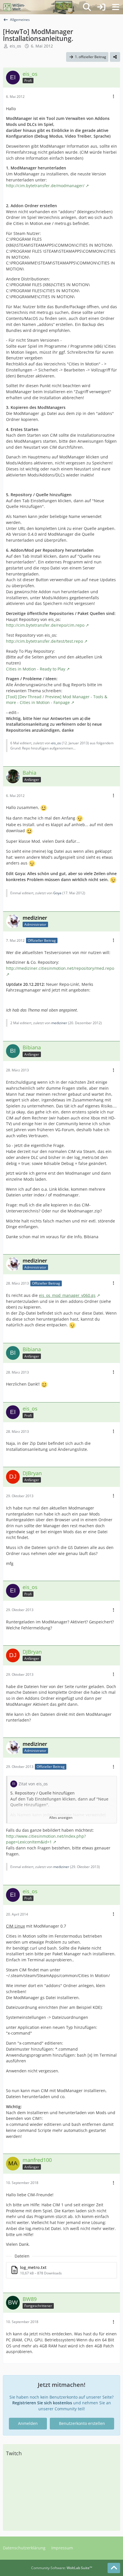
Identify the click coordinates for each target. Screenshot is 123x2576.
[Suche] (87, 7)
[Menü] (116, 7)
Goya (57, 893)
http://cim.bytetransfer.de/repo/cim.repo (45, 625)
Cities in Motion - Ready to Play (36, 669)
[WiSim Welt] (14, 7)
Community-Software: (62, 2568)
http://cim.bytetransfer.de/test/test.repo (44, 641)
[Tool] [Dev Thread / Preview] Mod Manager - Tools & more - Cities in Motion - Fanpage (57, 700)
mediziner (59, 1023)
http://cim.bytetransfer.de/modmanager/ (45, 186)
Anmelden (28, 2423)
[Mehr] (114, 97)
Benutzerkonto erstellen (82, 2423)
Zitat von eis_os (33, 1784)
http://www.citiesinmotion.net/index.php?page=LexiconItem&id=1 (46, 1839)
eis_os (15, 46)
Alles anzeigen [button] (61, 1818)
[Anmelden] (101, 7)
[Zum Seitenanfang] (114, 2568)
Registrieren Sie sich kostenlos (42, 2403)
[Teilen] (115, 57)
